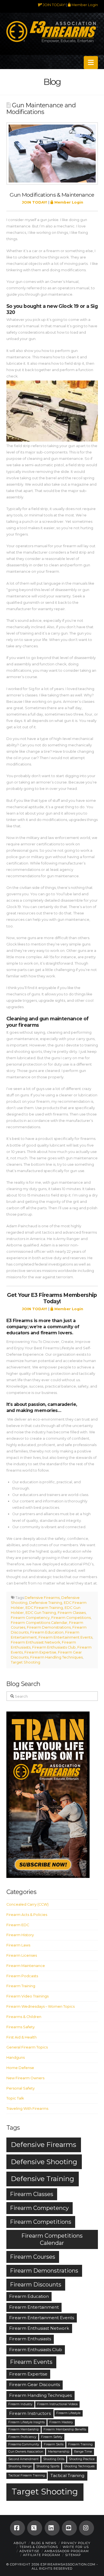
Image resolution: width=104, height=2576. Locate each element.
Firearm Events (31, 2362)
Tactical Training (67, 2475)
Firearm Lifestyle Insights (26, 2422)
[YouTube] (69, 2528)
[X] (35, 2528)
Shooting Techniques (79, 2466)
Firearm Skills (54, 2444)
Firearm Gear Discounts (35, 2384)
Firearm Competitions (71, 1618)
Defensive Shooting (44, 2162)
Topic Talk (15, 2098)
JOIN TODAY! (54, 5)
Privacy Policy (76, 2543)
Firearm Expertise (40, 1652)
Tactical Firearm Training (27, 2475)
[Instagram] (87, 2528)
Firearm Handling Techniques (56, 1657)
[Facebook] (17, 2528)
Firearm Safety (52, 2437)
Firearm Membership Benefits (65, 2429)
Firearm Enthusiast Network (35, 1642)
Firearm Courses (33, 2257)
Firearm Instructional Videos (57, 2404)
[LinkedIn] (52, 2528)
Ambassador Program (67, 2551)
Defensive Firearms (42, 1598)
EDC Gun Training (41, 1613)
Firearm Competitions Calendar (39, 1623)
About (20, 2543)
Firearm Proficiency (22, 2437)
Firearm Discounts (36, 2285)
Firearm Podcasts (22, 1976)
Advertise (29, 2551)
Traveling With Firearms (27, 2109)
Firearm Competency (30, 1618)
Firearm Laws (18, 1945)
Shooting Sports (48, 2466)
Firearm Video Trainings (27, 1996)
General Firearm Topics (27, 2047)
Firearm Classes (72, 1613)
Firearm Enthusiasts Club (54, 1647)
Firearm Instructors (30, 2413)
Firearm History (20, 1935)
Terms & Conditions (39, 2547)
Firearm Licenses (22, 1955)
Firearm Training (21, 1986)
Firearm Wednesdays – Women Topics (40, 2006)
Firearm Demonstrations (49, 1627)
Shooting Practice (82, 2459)
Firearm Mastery (61, 2422)
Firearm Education (47, 1632)
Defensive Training (46, 1603)
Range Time (83, 2452)
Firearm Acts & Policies (27, 1915)
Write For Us (76, 2547)
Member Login (84, 5)
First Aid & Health (21, 2037)
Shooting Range (20, 2466)
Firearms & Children (24, 2017)
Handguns (16, 2057)
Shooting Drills (54, 2459)
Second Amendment (23, 2459)
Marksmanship (59, 2452)
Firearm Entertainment (34, 2307)
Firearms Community (24, 2444)
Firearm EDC (18, 1925)
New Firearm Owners (25, 2078)
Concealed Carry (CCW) (27, 1904)
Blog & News (44, 2543)
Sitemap (73, 2555)
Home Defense (20, 2068)
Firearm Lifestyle (68, 2413)
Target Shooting (26, 1662)
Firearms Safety (21, 2027)
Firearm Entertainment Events (65, 1637)
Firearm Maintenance (26, 1966)
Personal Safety (21, 2088)
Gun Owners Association (26, 2452)
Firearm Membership (24, 2429)
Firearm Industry (20, 2404)
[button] (91, 63)
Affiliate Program (42, 2555)
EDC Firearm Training (44, 1608)
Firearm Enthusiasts (30, 2339)
